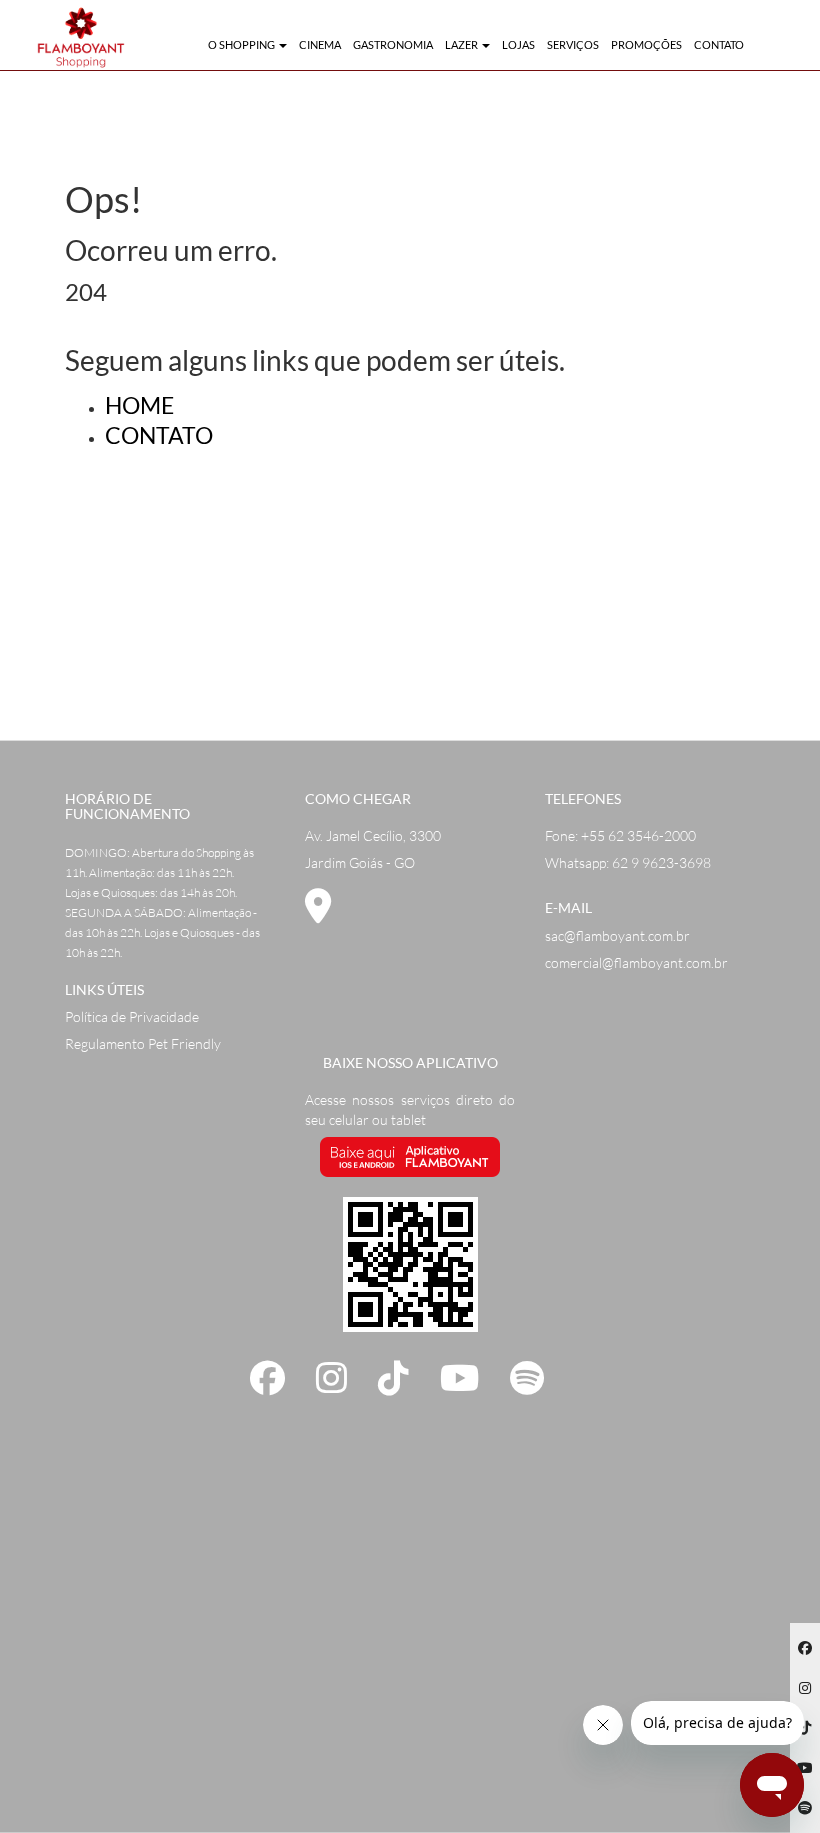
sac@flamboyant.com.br (617, 935)
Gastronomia (393, 44)
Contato (719, 44)
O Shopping (242, 44)
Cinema (320, 44)
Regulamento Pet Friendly (143, 1043)
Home (139, 405)
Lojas (518, 44)
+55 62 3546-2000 (638, 835)
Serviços (573, 44)
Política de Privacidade (132, 1016)
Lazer (462, 44)
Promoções (646, 44)
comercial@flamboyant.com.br (636, 962)
